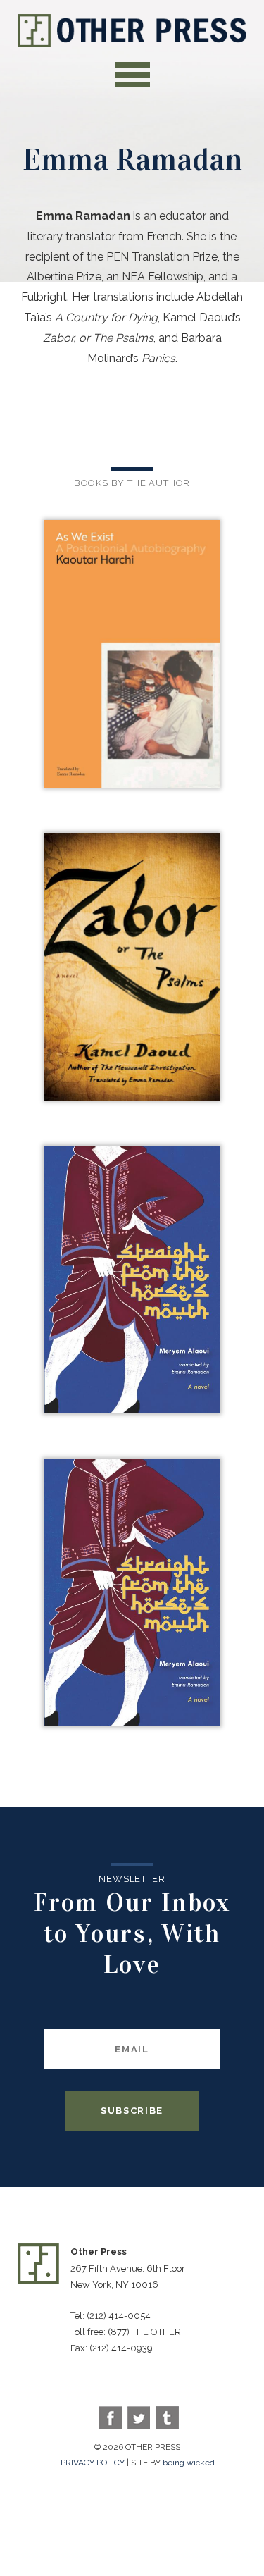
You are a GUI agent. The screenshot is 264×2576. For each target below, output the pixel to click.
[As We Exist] (132, 655)
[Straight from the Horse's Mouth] (132, 1281)
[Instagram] (167, 2418)
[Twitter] (139, 2418)
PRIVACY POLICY (93, 2463)
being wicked (189, 2463)
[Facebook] (111, 2418)
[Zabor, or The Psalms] (132, 968)
